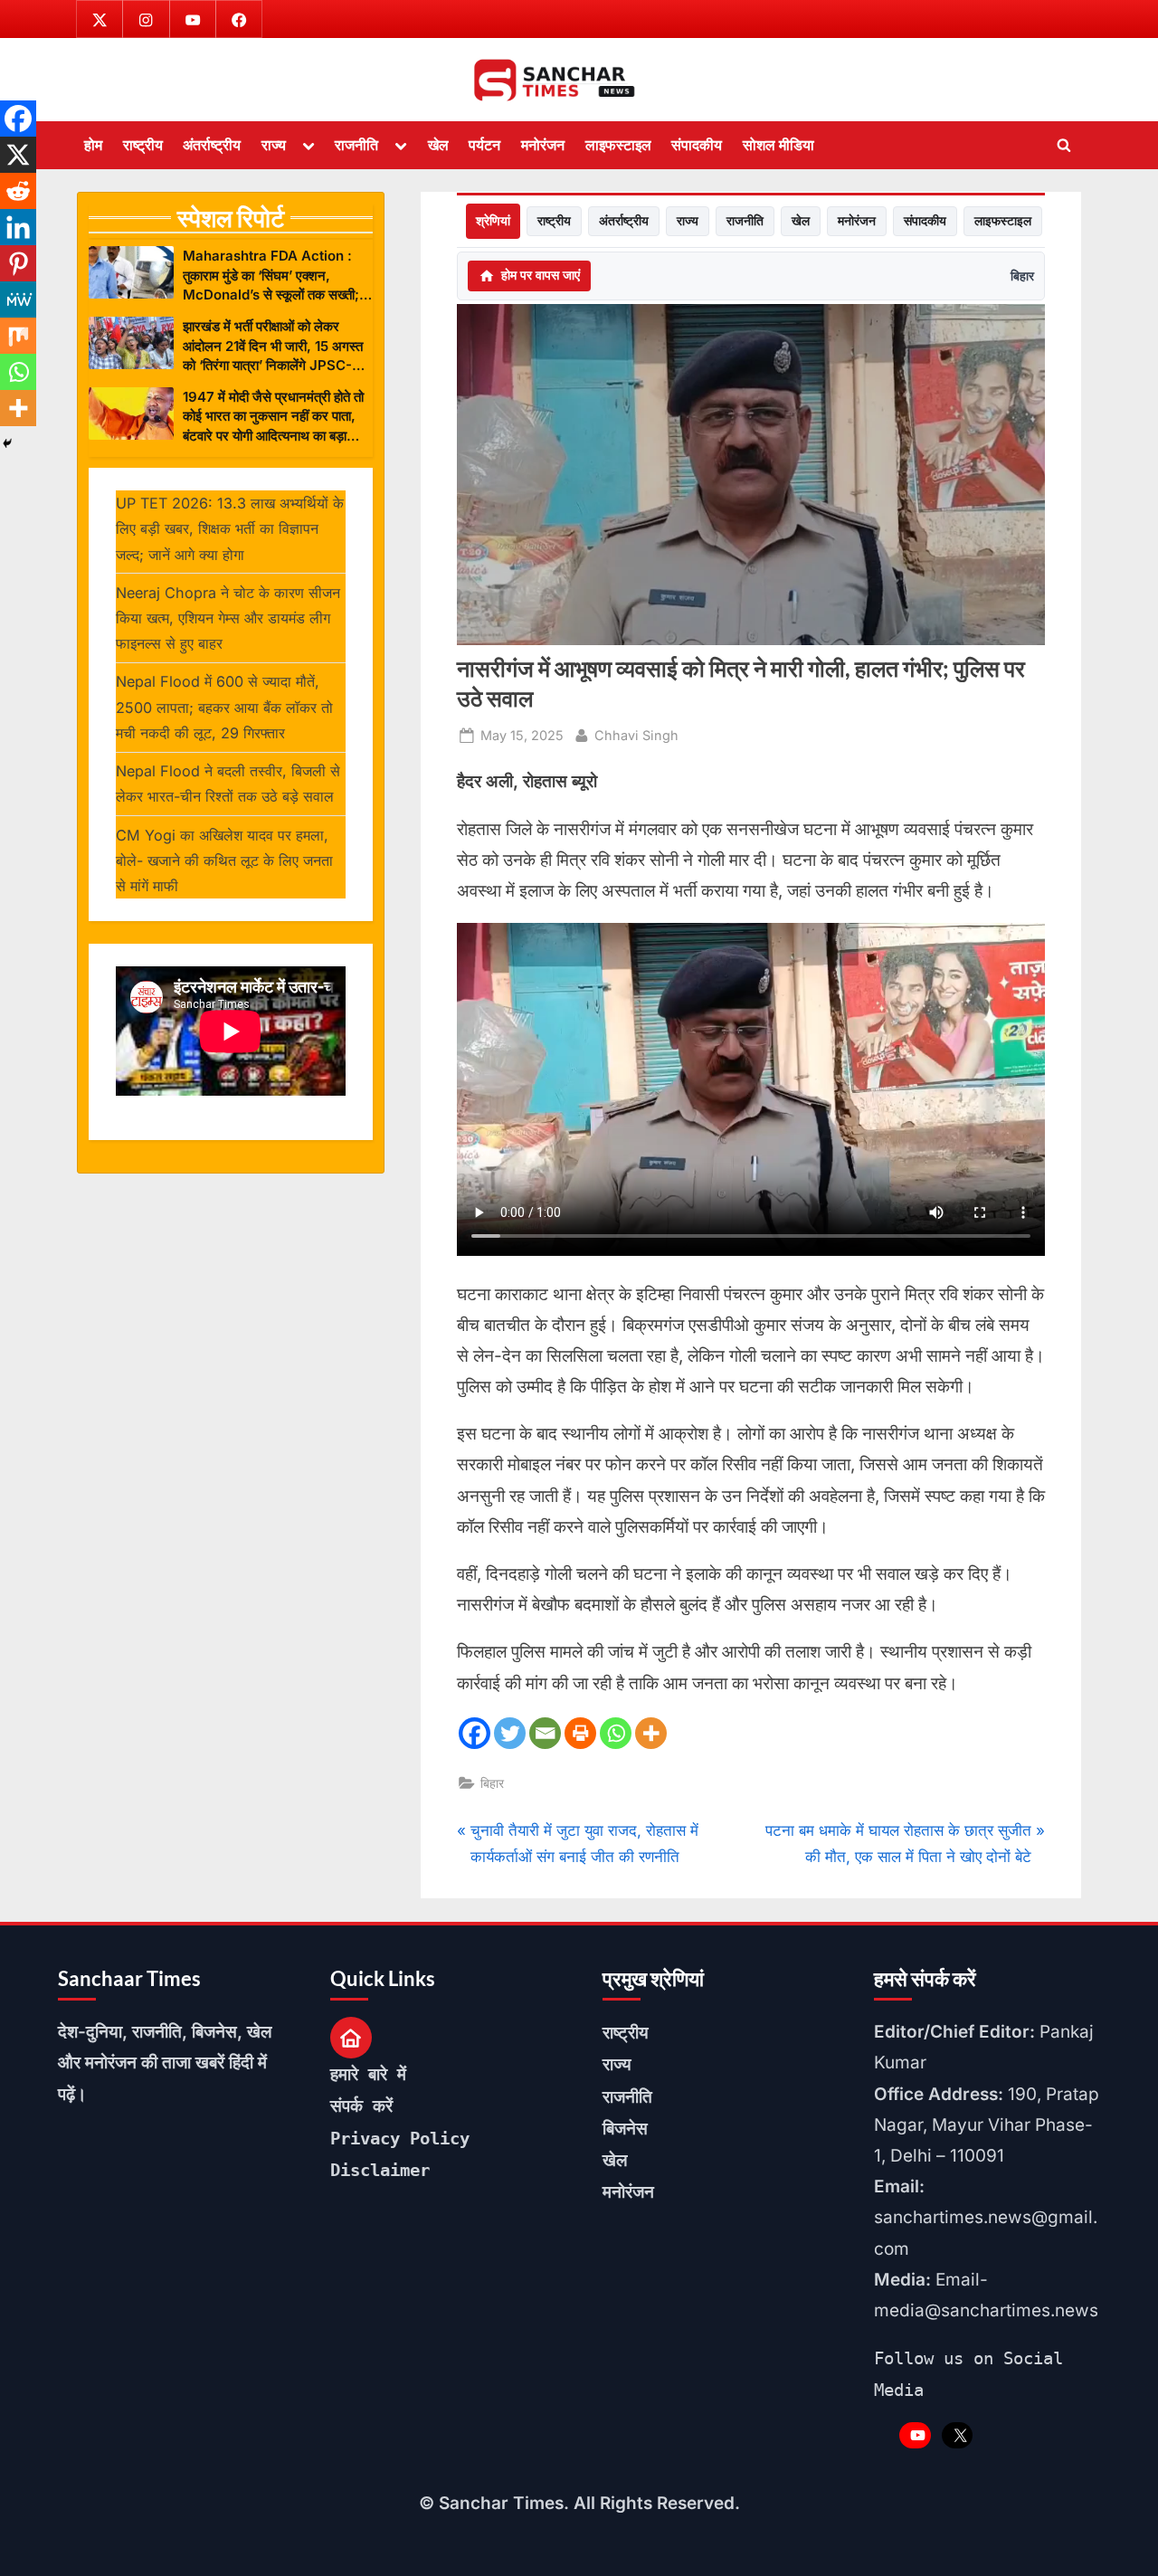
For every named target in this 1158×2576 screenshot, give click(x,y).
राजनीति (356, 145)
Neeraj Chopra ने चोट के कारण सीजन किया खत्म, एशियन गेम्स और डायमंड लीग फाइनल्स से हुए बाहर (228, 618)
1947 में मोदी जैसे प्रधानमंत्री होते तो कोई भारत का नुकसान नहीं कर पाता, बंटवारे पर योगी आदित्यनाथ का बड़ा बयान (273, 417)
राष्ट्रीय (143, 145)
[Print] (580, 1733)
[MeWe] (18, 299)
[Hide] (7, 443)
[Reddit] (18, 191)
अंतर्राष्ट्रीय (212, 145)
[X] (18, 155)
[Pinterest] (18, 263)
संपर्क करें (361, 2105)
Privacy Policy (400, 2138)
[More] (651, 1733)
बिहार (1022, 276)
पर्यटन (484, 145)
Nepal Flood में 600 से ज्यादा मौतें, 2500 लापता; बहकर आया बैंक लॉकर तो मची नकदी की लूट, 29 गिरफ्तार (224, 707)
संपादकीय (697, 145)
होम (93, 145)
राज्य (274, 145)
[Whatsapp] (616, 1733)
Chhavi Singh (636, 735)
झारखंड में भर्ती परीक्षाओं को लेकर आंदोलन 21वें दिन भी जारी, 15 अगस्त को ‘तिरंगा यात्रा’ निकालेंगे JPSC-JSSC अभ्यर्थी (273, 346)
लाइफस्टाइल (618, 145)
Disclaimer (380, 2170)
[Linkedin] (18, 227)
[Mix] (18, 336)
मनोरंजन (543, 145)
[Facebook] (475, 1733)
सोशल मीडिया (778, 145)
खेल (438, 145)
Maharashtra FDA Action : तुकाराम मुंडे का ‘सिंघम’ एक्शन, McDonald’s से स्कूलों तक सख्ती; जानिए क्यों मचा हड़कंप (271, 276)
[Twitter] (510, 1733)
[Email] (545, 1733)
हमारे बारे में (368, 2074)
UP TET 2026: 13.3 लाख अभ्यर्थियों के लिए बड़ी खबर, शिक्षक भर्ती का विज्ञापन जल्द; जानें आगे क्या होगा (230, 529)
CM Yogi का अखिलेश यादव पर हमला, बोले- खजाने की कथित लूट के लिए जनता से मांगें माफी (224, 861)
